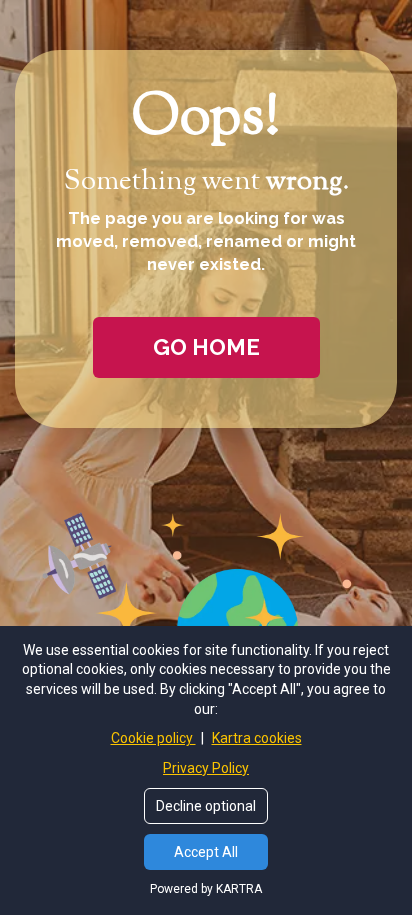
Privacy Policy (206, 768)
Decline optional (206, 806)
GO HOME (206, 347)
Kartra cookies (257, 738)
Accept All (206, 852)
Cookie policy (153, 738)
